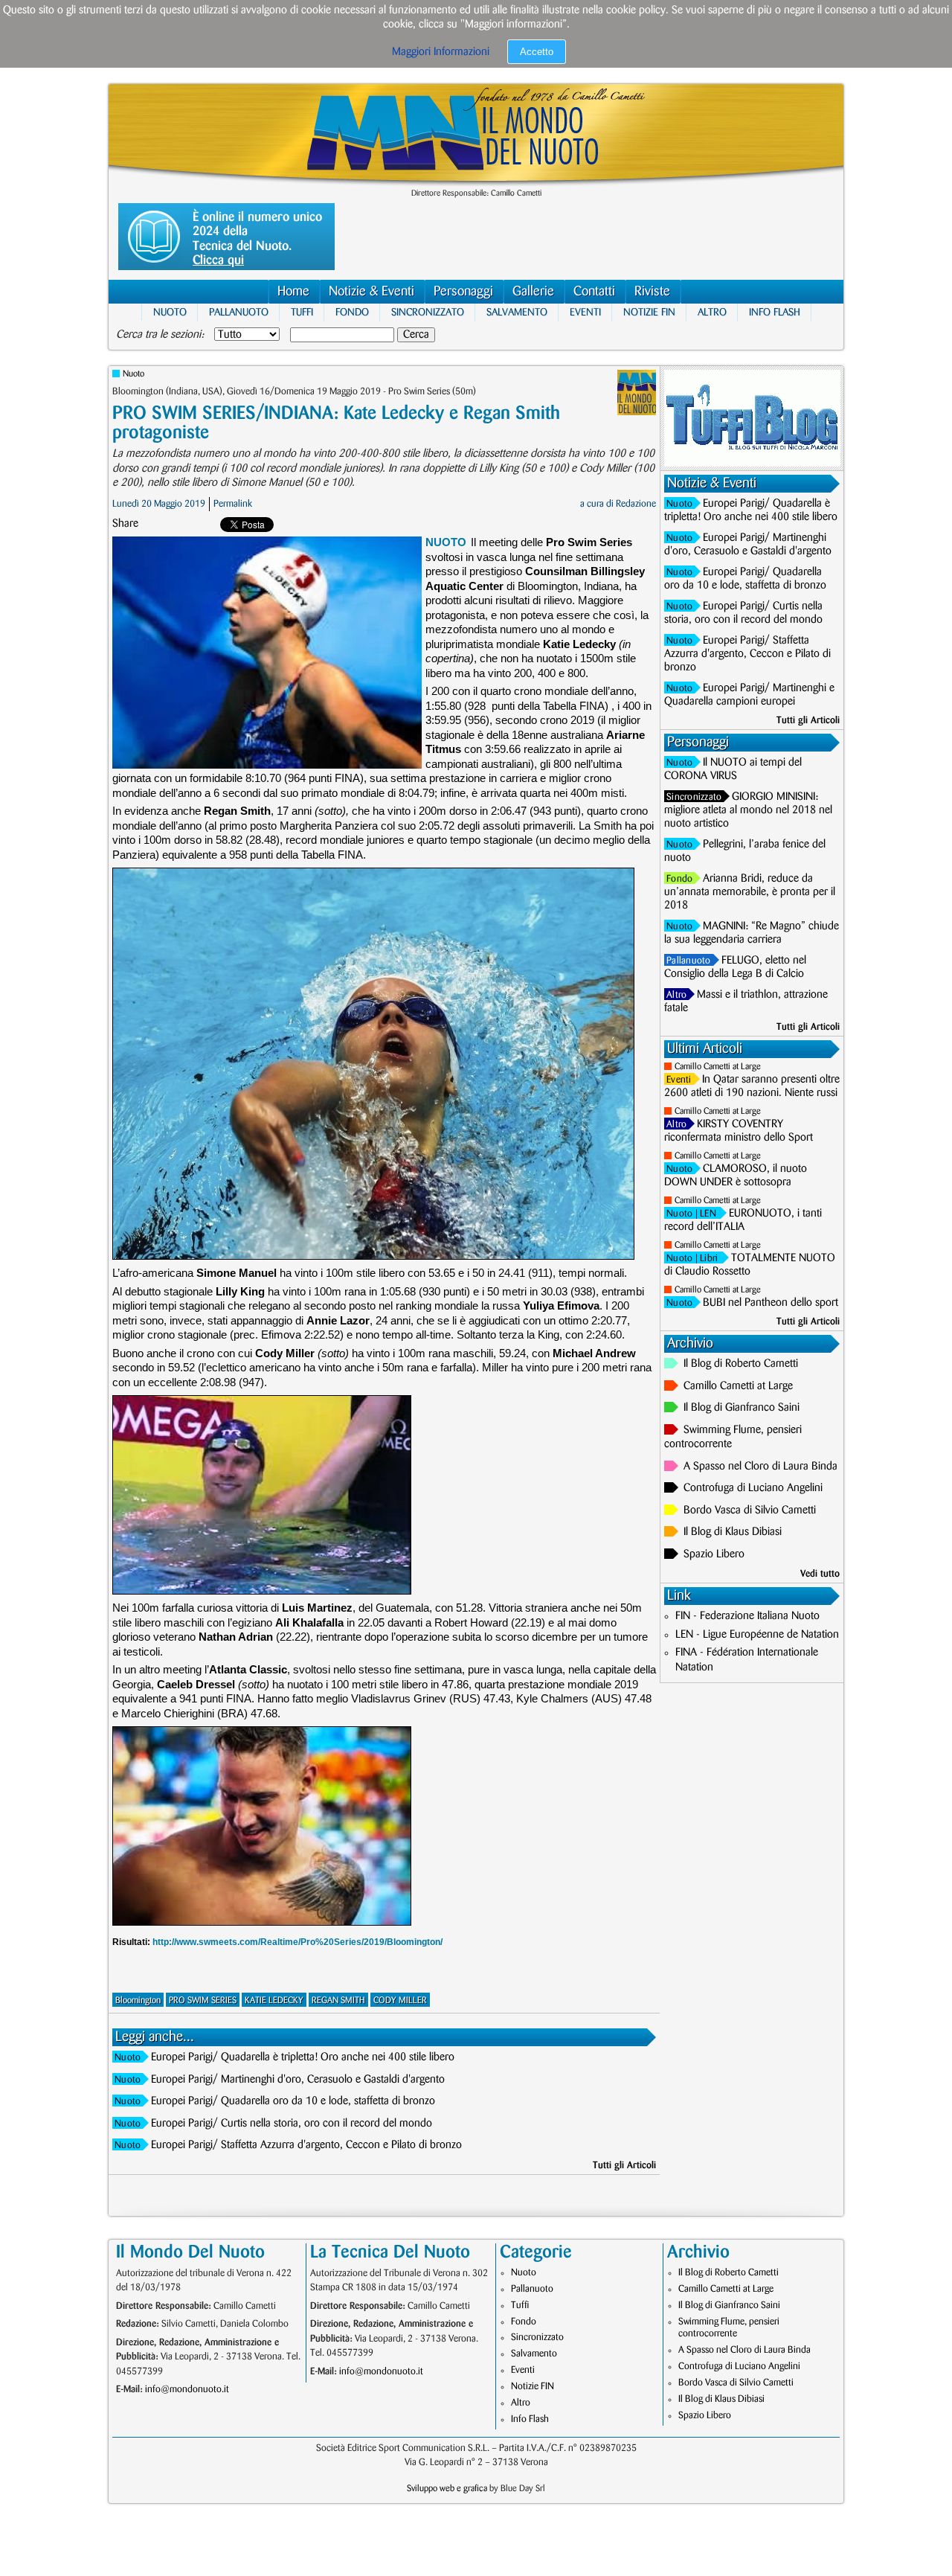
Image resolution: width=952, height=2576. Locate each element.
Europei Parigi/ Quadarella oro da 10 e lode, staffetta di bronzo (293, 2101)
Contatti (594, 292)
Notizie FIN (649, 312)
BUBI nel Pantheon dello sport (771, 1303)
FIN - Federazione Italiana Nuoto (747, 1616)
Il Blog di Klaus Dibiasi (733, 1532)
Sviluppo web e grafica (447, 2489)
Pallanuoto (239, 312)
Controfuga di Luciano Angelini (753, 1488)
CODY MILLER (400, 2000)
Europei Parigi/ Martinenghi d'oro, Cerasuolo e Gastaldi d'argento (298, 2080)
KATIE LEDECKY (274, 2000)
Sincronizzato (428, 312)
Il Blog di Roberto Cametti (741, 1364)
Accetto (537, 52)
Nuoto (170, 312)
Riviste (652, 292)
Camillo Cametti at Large (718, 1067)
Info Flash (775, 312)
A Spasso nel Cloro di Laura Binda (760, 1467)
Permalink (233, 504)
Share (125, 524)
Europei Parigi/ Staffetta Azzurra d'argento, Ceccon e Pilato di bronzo (306, 2145)
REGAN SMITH (338, 2000)
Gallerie (533, 292)
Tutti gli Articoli (624, 2165)
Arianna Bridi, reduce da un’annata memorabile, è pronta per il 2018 (750, 892)
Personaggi (463, 292)
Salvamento (517, 312)
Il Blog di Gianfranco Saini (742, 1408)
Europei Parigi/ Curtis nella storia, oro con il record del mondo (292, 2124)
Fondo (352, 312)
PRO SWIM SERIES (203, 2000)
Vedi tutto (820, 1574)
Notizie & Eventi (372, 292)
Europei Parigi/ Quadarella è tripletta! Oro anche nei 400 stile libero (303, 2057)
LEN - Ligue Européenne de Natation (757, 1635)
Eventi (585, 312)
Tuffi (302, 312)
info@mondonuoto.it (187, 2389)
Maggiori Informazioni (441, 52)
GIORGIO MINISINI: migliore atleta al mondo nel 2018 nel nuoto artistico (748, 810)
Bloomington (138, 2000)
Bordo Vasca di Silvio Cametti (750, 1510)
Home (293, 292)
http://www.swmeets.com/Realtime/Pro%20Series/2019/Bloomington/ (297, 1942)
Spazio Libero (714, 1554)
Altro (712, 312)
